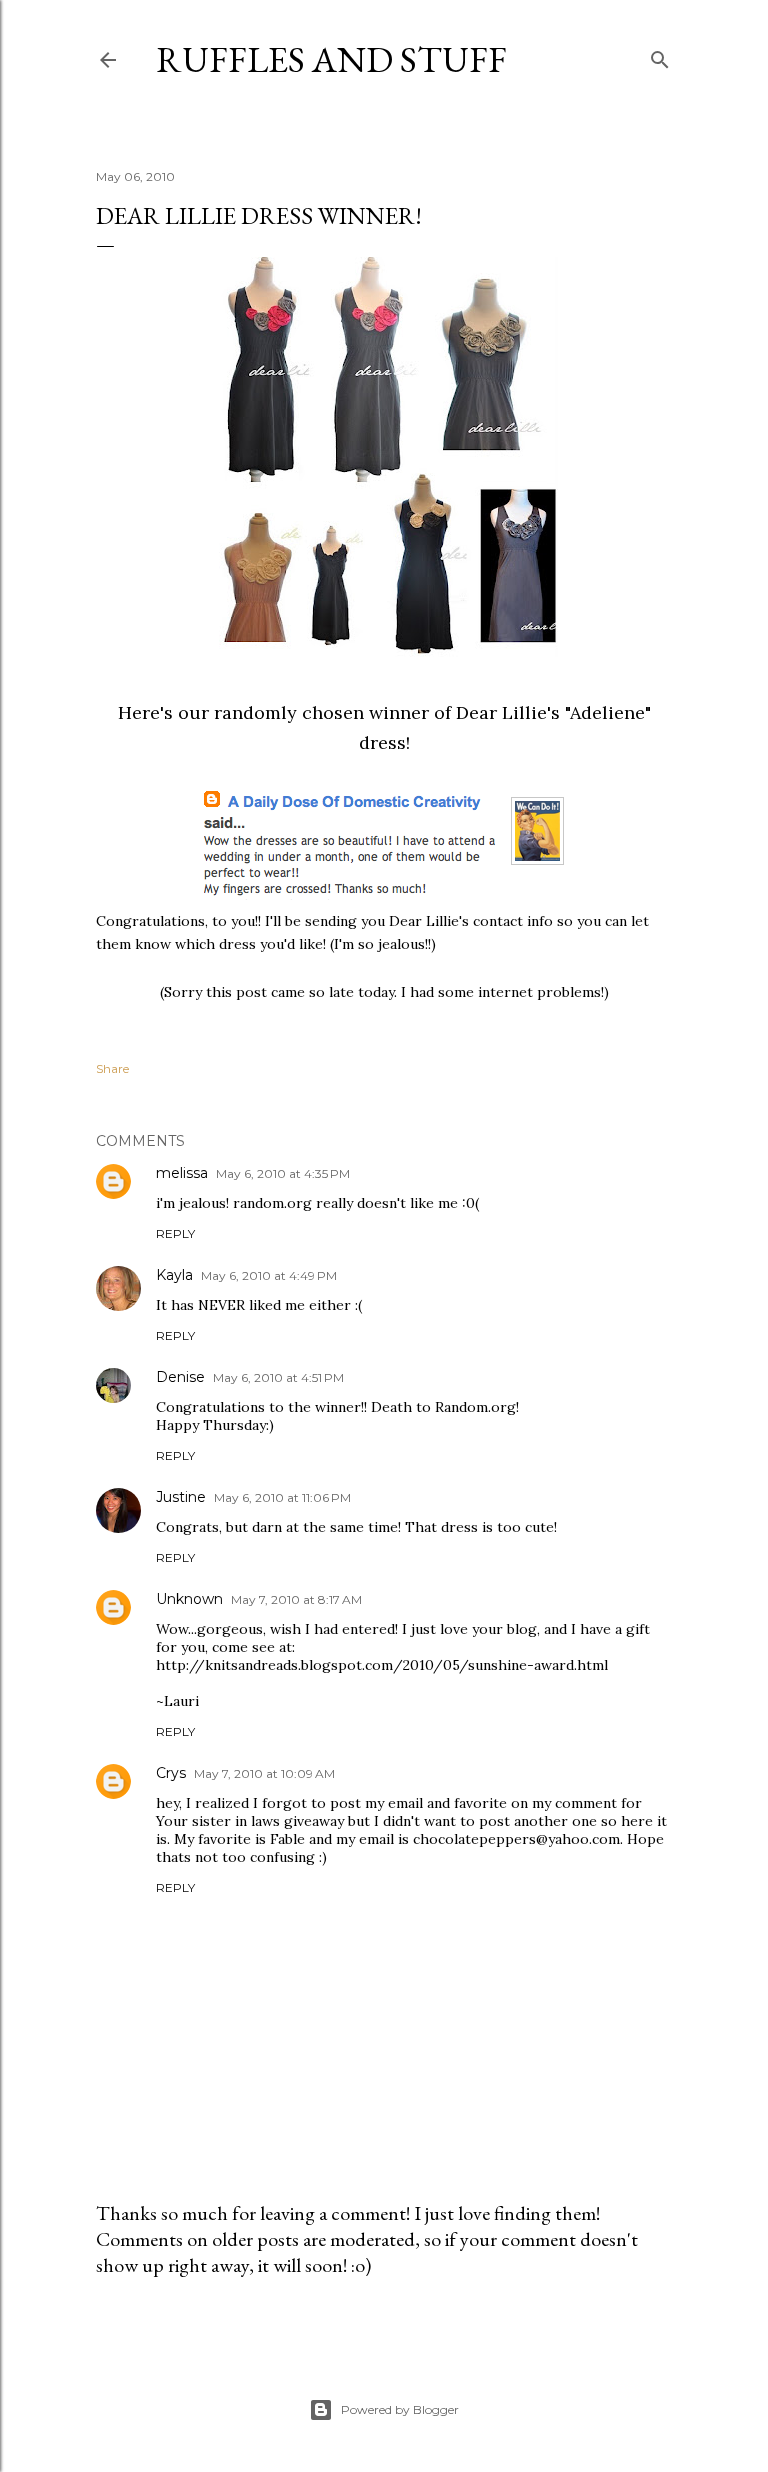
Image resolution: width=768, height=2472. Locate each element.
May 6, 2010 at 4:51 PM (278, 1377)
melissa (182, 1173)
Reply (175, 1233)
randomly (255, 712)
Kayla (174, 1275)
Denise (180, 1377)
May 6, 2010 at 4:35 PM (283, 1173)
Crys (171, 1773)
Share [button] (112, 1068)
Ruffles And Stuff (331, 59)
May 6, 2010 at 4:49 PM (269, 1275)
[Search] (660, 55)
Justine (181, 1497)
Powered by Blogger (400, 2409)
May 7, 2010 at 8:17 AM (296, 1599)
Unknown (189, 1599)
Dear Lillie (501, 712)
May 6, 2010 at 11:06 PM (282, 1497)
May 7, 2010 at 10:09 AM (264, 1773)
